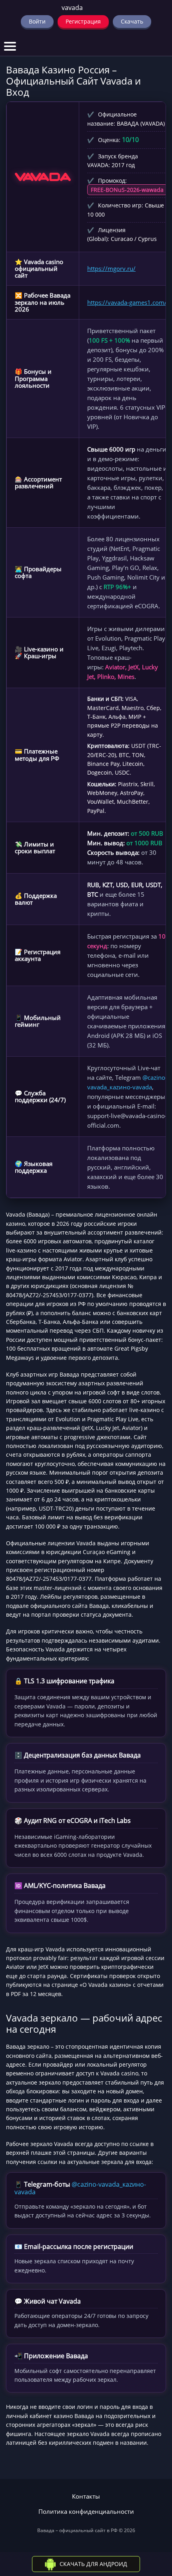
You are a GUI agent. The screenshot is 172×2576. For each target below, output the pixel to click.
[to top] (154, 2528)
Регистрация (83, 21)
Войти (37, 21)
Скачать (132, 21)
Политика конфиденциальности (86, 2512)
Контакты (86, 2496)
